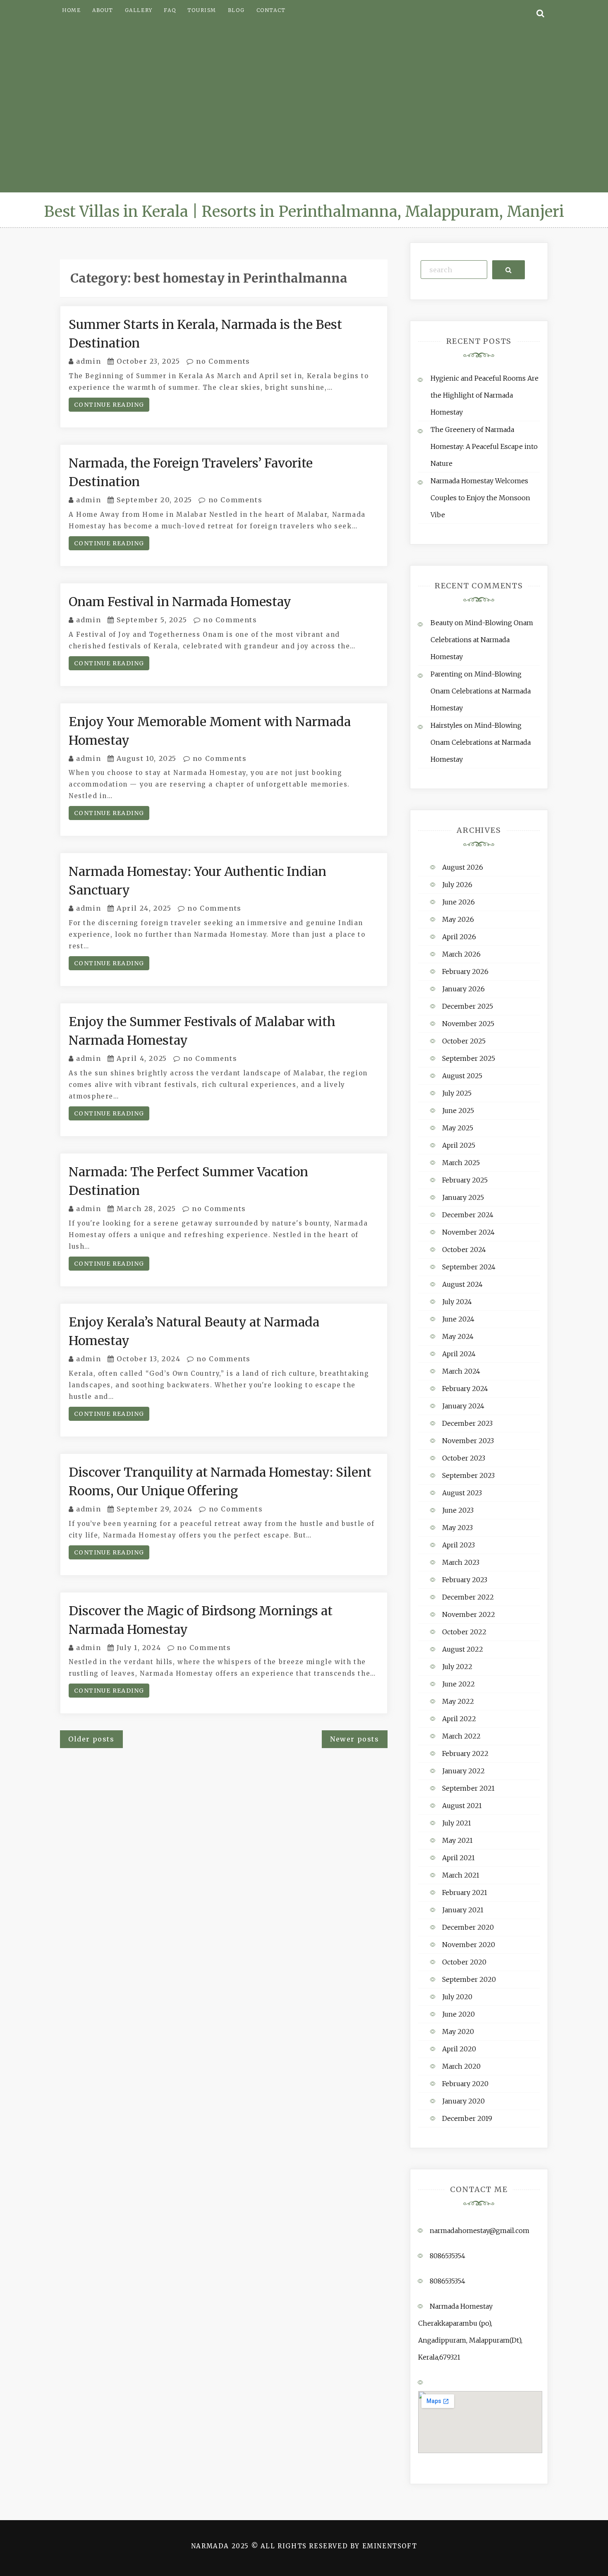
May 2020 (458, 2032)
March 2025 (461, 1163)
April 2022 (459, 1719)
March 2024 (461, 1371)
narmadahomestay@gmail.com (480, 2231)
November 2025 (468, 1024)
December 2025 (468, 1006)
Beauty (442, 623)
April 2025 (459, 1145)
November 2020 (469, 1945)
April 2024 (459, 1354)
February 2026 (465, 971)
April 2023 (458, 1545)
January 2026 (463, 989)
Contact (271, 10)
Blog (236, 10)
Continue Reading (109, 405)
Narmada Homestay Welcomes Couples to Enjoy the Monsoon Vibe (480, 498)
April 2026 (459, 937)
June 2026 (458, 902)
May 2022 (458, 1701)
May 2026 (458, 919)
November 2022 (469, 1614)
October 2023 (464, 1458)
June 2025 (458, 1111)
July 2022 (457, 1667)
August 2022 (463, 1649)
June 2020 (458, 2014)
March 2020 (461, 2066)
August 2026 (463, 867)
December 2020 (468, 1927)
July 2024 (457, 1302)
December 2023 (467, 1423)
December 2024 (468, 1215)
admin (89, 361)
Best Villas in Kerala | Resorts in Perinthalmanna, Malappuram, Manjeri (304, 212)
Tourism (202, 10)
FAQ (170, 10)
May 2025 (458, 1128)
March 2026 (461, 954)
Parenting (446, 674)
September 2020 (469, 1979)
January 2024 (463, 1406)
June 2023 (458, 1510)
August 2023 (462, 1493)
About (103, 10)
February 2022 (465, 1753)
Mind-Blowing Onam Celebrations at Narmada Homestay (482, 640)
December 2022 (468, 1597)
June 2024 (458, 1319)
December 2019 (467, 2118)
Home (71, 10)
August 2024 (462, 1284)
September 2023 (468, 1475)
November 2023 (468, 1441)
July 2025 (457, 1093)
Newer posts (355, 1739)
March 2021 (461, 1875)
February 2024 (465, 1389)
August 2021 (462, 1806)
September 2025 (469, 1058)
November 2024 (468, 1232)
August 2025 (462, 1076)
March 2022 (461, 1736)
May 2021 (457, 1840)
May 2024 (458, 1336)
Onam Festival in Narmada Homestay (180, 602)
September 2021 (468, 1788)
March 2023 (461, 1562)
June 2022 (458, 1684)
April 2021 (458, 1858)
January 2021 (463, 1910)
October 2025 (464, 1041)
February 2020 (465, 2084)
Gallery (139, 10)
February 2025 (465, 1180)
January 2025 (463, 1197)
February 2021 (465, 1892)
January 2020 (463, 2101)
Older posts (91, 1739)
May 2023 (457, 1528)
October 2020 (464, 1962)
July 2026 (457, 885)
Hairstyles (446, 725)
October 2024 (464, 1250)
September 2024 (469, 1267)
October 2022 (464, 1632)
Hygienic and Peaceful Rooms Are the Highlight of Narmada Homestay (485, 395)
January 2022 (463, 1771)
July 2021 (457, 1823)
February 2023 (465, 1580)
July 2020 (457, 1997)
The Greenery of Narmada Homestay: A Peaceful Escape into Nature (484, 446)
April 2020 (459, 2049)
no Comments (222, 361)
